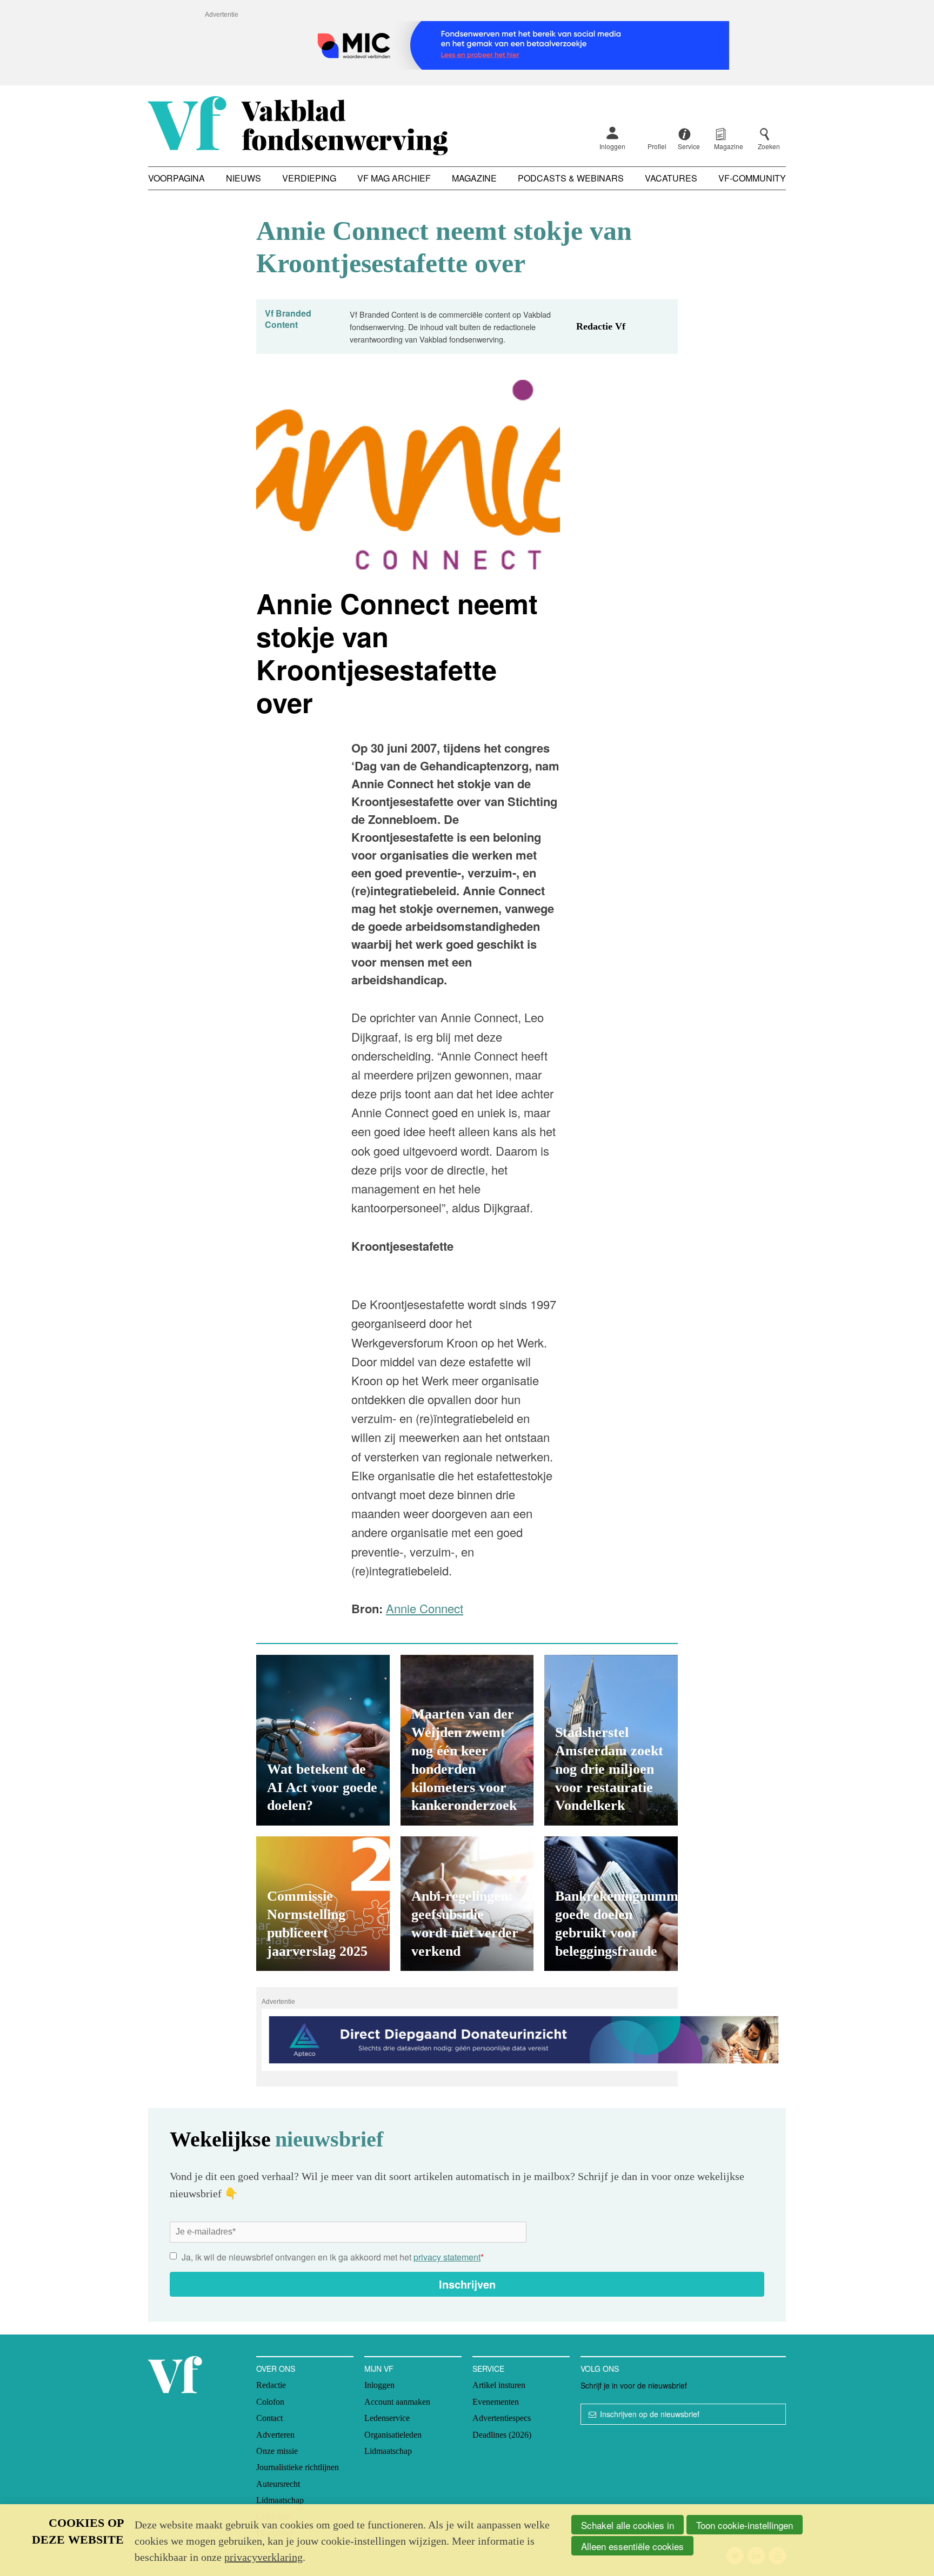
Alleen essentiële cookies (632, 2546)
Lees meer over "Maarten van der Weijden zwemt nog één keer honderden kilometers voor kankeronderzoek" (467, 1740)
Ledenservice (387, 2418)
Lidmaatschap (280, 2500)
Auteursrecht (278, 2484)
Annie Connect (425, 1608)
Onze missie (277, 2451)
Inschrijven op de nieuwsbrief (650, 2414)
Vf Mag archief (394, 178)
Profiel (657, 146)
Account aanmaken (397, 2402)
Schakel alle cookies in (628, 2525)
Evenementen (496, 2402)
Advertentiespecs (502, 2418)
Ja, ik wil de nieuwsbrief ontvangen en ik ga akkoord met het (333, 2257)
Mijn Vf (379, 2369)
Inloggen (612, 146)
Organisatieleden (393, 2435)
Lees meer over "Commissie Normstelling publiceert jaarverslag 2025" (323, 1904)
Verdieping (309, 178)
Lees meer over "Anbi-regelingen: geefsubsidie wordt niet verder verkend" (467, 1904)
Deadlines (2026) (502, 2435)
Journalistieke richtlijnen (298, 2467)
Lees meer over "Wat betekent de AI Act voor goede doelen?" (323, 1740)
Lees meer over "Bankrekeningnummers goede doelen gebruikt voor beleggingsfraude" (611, 1904)
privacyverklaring (263, 2557)
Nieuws (243, 178)
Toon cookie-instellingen (745, 2525)
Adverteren (275, 2435)
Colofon (270, 2402)
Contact (269, 2418)
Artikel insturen (499, 2385)
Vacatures (671, 178)
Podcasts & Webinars (571, 178)
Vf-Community (752, 178)
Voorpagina (176, 178)
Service (488, 2369)
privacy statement (447, 2257)
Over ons (276, 2369)
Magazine (474, 178)
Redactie (271, 2385)
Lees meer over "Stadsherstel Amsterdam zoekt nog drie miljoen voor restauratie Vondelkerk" (611, 1740)
